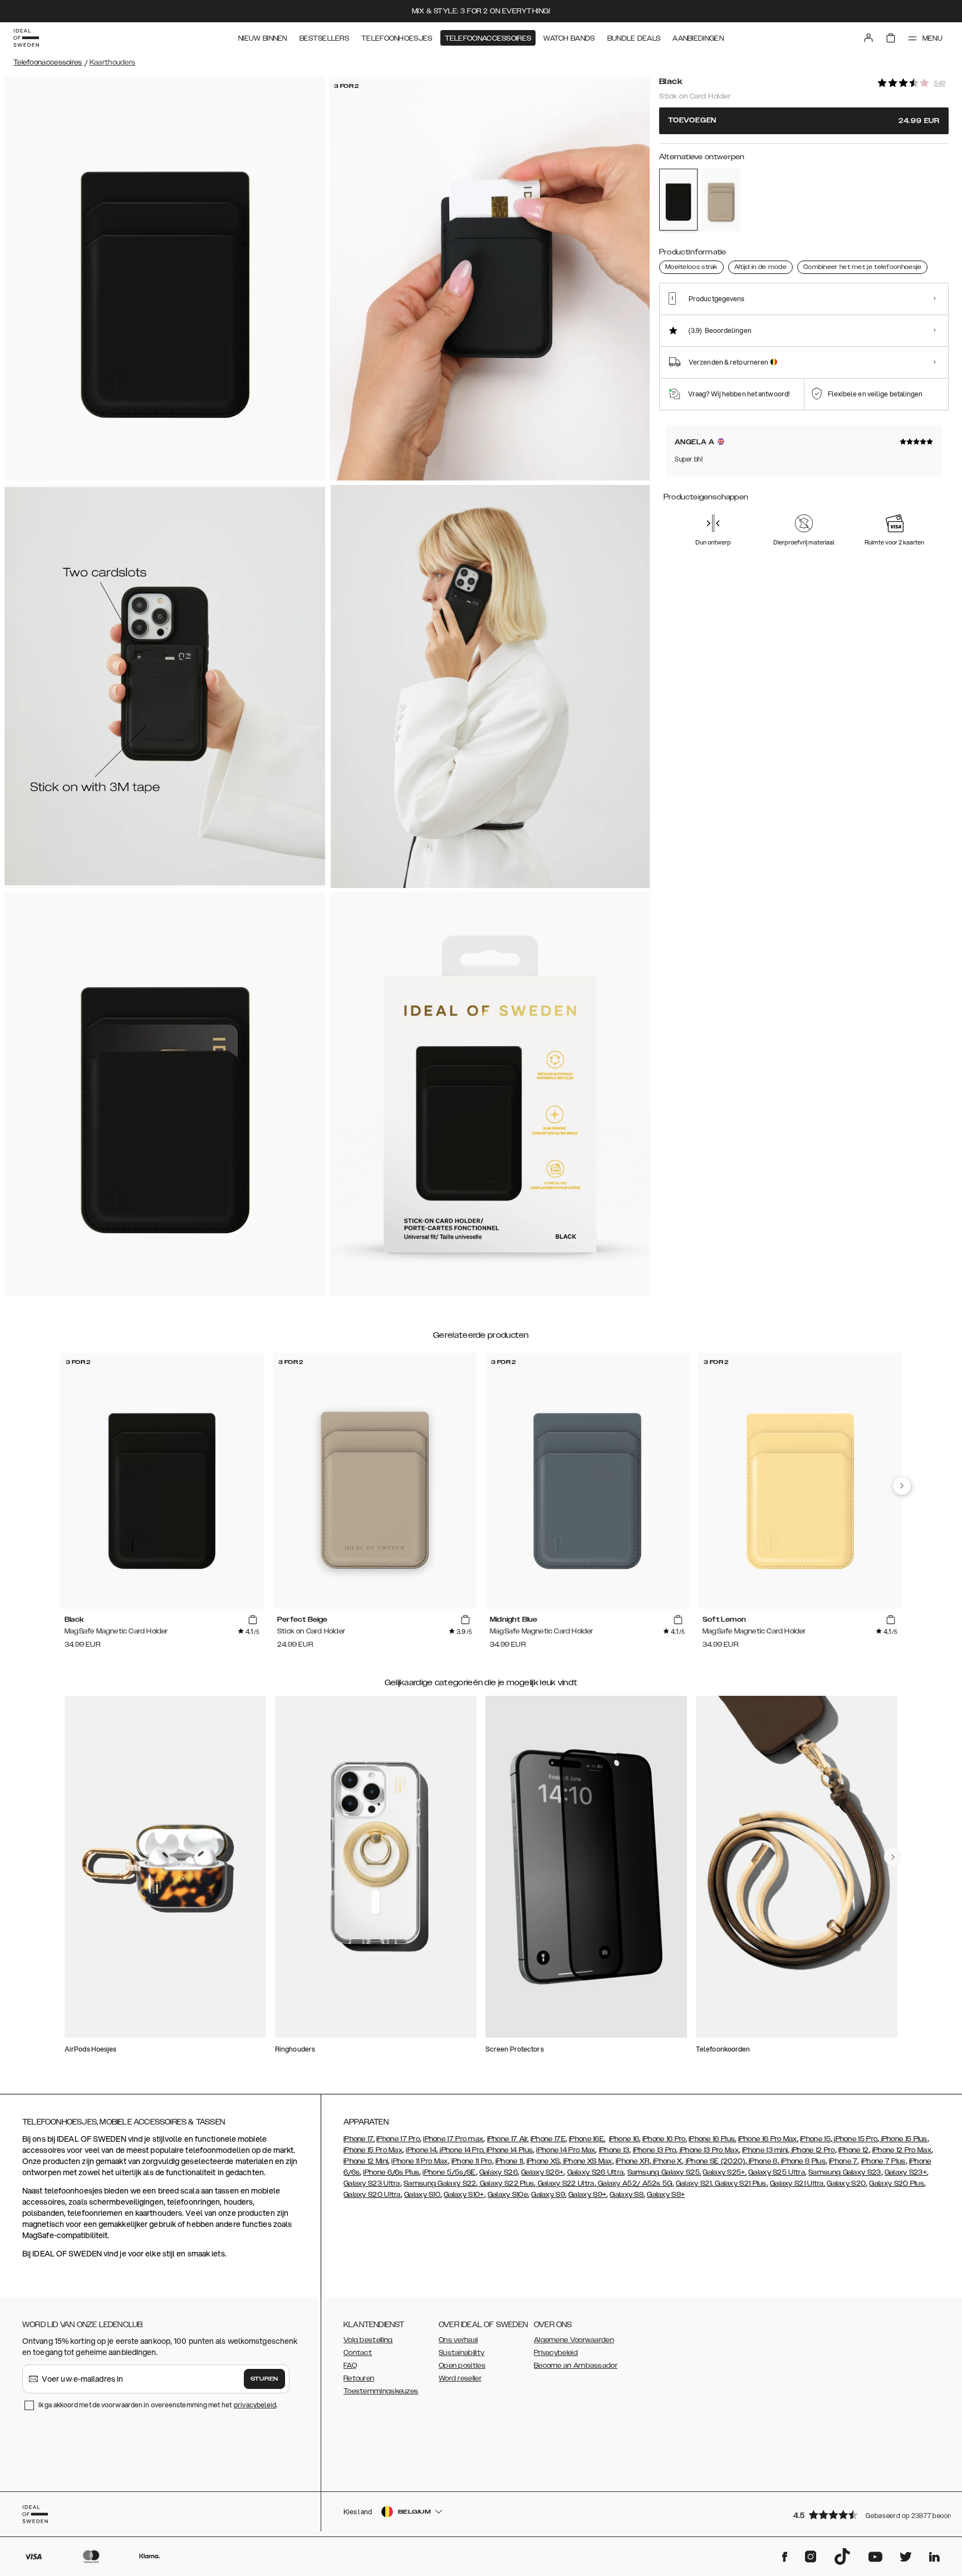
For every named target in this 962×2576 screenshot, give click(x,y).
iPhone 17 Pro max (453, 2139)
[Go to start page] (26, 38)
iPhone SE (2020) (715, 2161)
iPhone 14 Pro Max (566, 2150)
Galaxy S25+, (725, 2172)
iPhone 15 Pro (855, 2139)
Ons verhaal (458, 2340)
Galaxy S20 (846, 2184)
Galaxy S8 (627, 2195)
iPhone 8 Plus (803, 2161)
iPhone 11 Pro (472, 2161)
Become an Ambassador (576, 2366)
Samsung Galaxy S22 (440, 2184)
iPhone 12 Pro (812, 2150)
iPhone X (667, 2161)
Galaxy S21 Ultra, (797, 2184)
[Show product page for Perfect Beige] (721, 200)
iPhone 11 (509, 2161)
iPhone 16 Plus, (713, 2139)
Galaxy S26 (499, 2172)
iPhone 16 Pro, (665, 2139)
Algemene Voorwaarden (574, 2340)
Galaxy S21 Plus (740, 2184)
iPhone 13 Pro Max (708, 2150)
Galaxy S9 (548, 2195)
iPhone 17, (359, 2139)
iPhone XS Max (587, 2161)
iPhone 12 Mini (366, 2161)
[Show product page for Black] (678, 199)
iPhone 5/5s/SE (449, 2172)
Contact (358, 2353)
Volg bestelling (368, 2340)
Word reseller (460, 2378)
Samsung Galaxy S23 (845, 2172)
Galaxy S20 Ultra (372, 2195)
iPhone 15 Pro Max (373, 2150)
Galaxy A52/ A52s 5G (634, 2184)
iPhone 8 (762, 2161)
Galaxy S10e (508, 2195)
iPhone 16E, (587, 2139)
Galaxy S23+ (906, 2172)
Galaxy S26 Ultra (596, 2172)
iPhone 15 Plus (903, 2139)
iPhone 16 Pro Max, (768, 2139)
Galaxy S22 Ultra (565, 2184)
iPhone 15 (815, 2139)
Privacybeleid (556, 2353)
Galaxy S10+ (464, 2195)
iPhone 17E (548, 2139)
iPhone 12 (854, 2150)
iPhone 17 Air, (508, 2139)
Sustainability (462, 2353)
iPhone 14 (421, 2150)
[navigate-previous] (902, 1486)
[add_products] (253, 1620)
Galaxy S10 (422, 2195)
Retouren (359, 2378)
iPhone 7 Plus (884, 2161)
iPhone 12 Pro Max (902, 2150)
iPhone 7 (843, 2161)
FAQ (350, 2366)
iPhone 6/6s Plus (391, 2172)
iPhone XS (543, 2161)
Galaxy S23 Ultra (372, 2184)
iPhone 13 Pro (655, 2150)
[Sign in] (868, 38)
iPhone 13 (614, 2150)
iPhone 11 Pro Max (419, 2161)
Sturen (264, 2379)
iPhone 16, (625, 2139)
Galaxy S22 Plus (506, 2184)
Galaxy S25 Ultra (777, 2172)
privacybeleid (255, 2405)
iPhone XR (633, 2161)
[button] (867, 2514)
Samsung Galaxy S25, (664, 2172)
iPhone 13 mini (765, 2150)
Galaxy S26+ (542, 2172)
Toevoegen (804, 121)
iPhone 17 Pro (398, 2139)
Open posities (462, 2366)
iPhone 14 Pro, (462, 2150)
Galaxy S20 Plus (897, 2184)
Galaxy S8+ (666, 2195)
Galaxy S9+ (587, 2195)
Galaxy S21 (694, 2184)
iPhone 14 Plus (509, 2150)
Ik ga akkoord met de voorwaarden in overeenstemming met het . (158, 2405)
